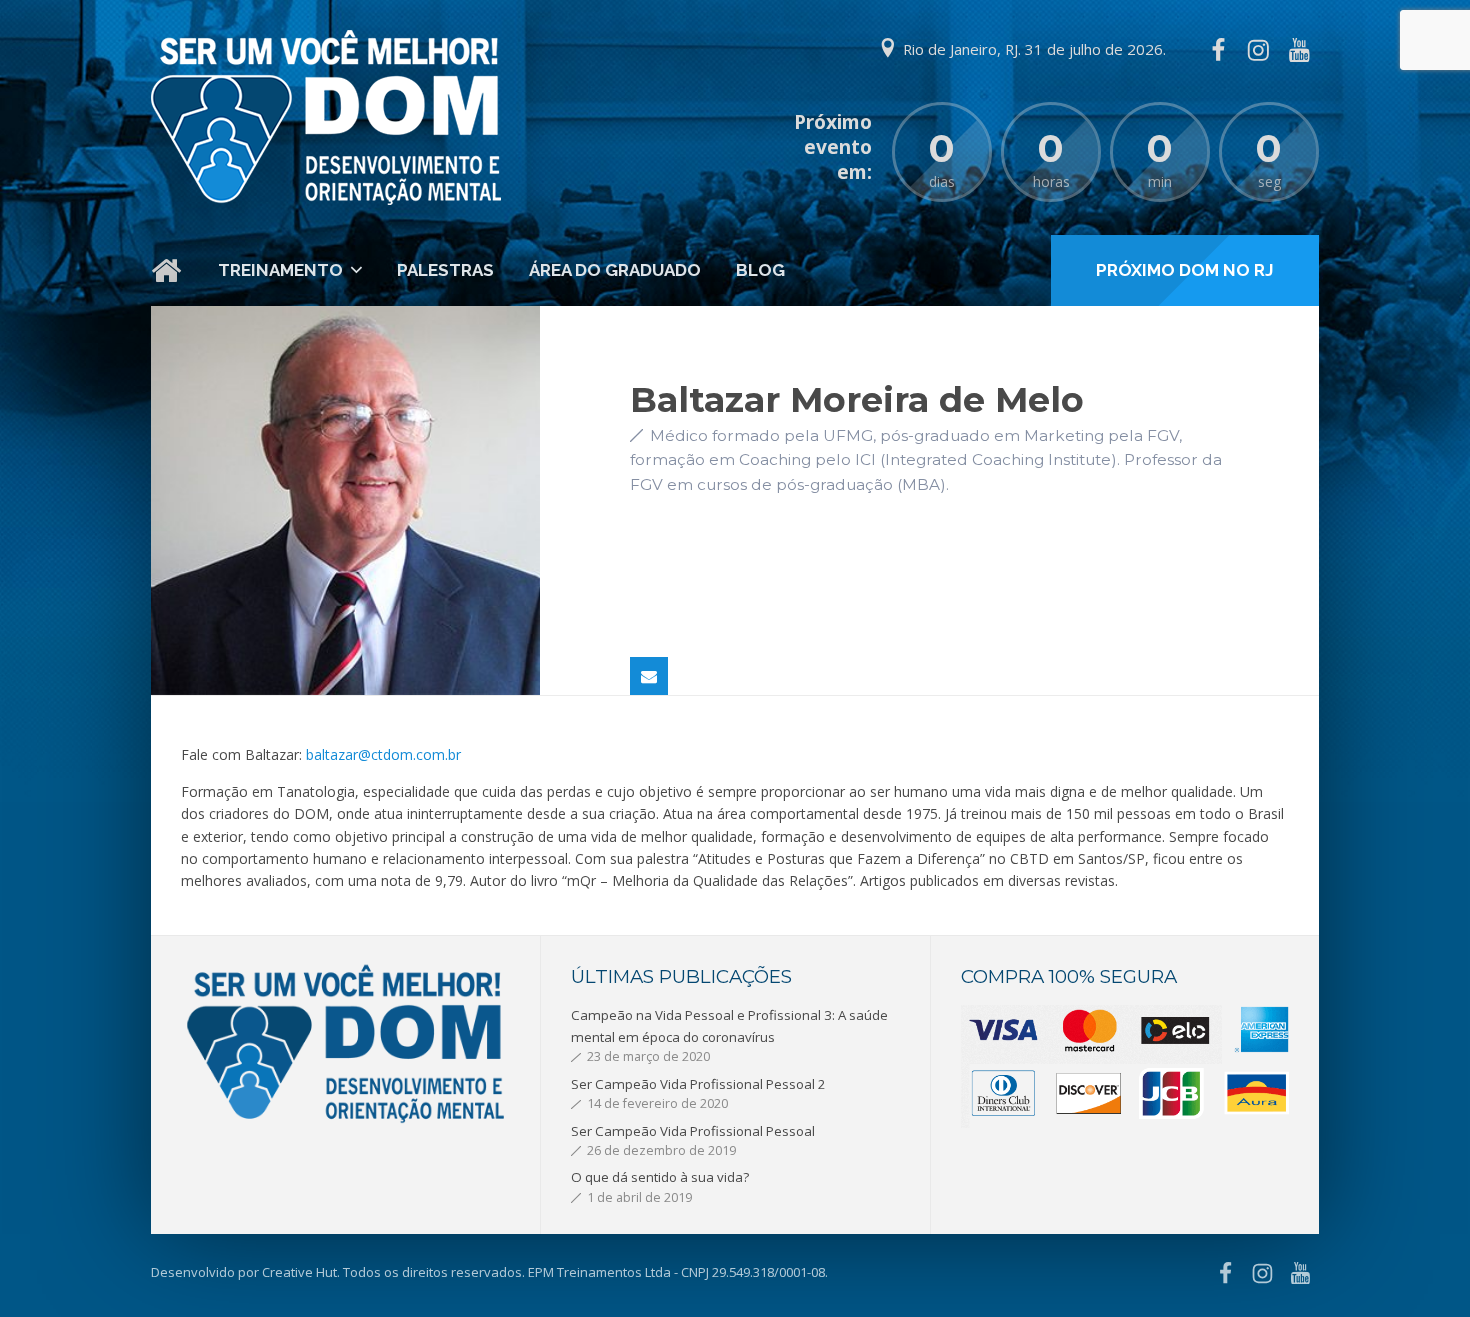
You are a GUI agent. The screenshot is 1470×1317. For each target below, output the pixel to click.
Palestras (445, 270)
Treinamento (280, 270)
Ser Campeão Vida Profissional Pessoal (693, 1131)
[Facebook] (1218, 50)
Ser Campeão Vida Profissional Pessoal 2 (698, 1084)
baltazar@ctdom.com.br (383, 754)
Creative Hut (299, 1272)
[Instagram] (1258, 50)
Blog (760, 270)
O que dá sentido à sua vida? (660, 1177)
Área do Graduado (615, 270)
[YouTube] (1299, 50)
